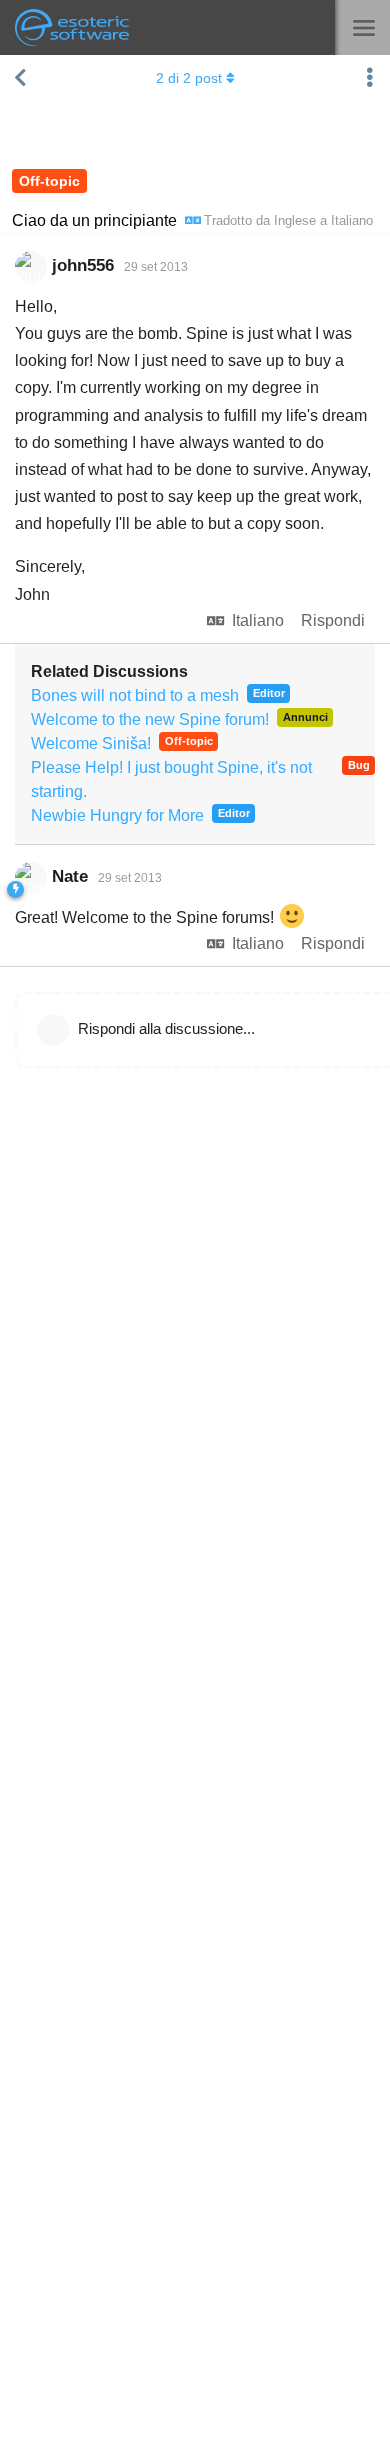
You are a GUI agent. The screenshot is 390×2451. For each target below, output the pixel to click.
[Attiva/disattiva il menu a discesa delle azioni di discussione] (370, 78)
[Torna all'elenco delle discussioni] (20, 78)
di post (189, 78)
